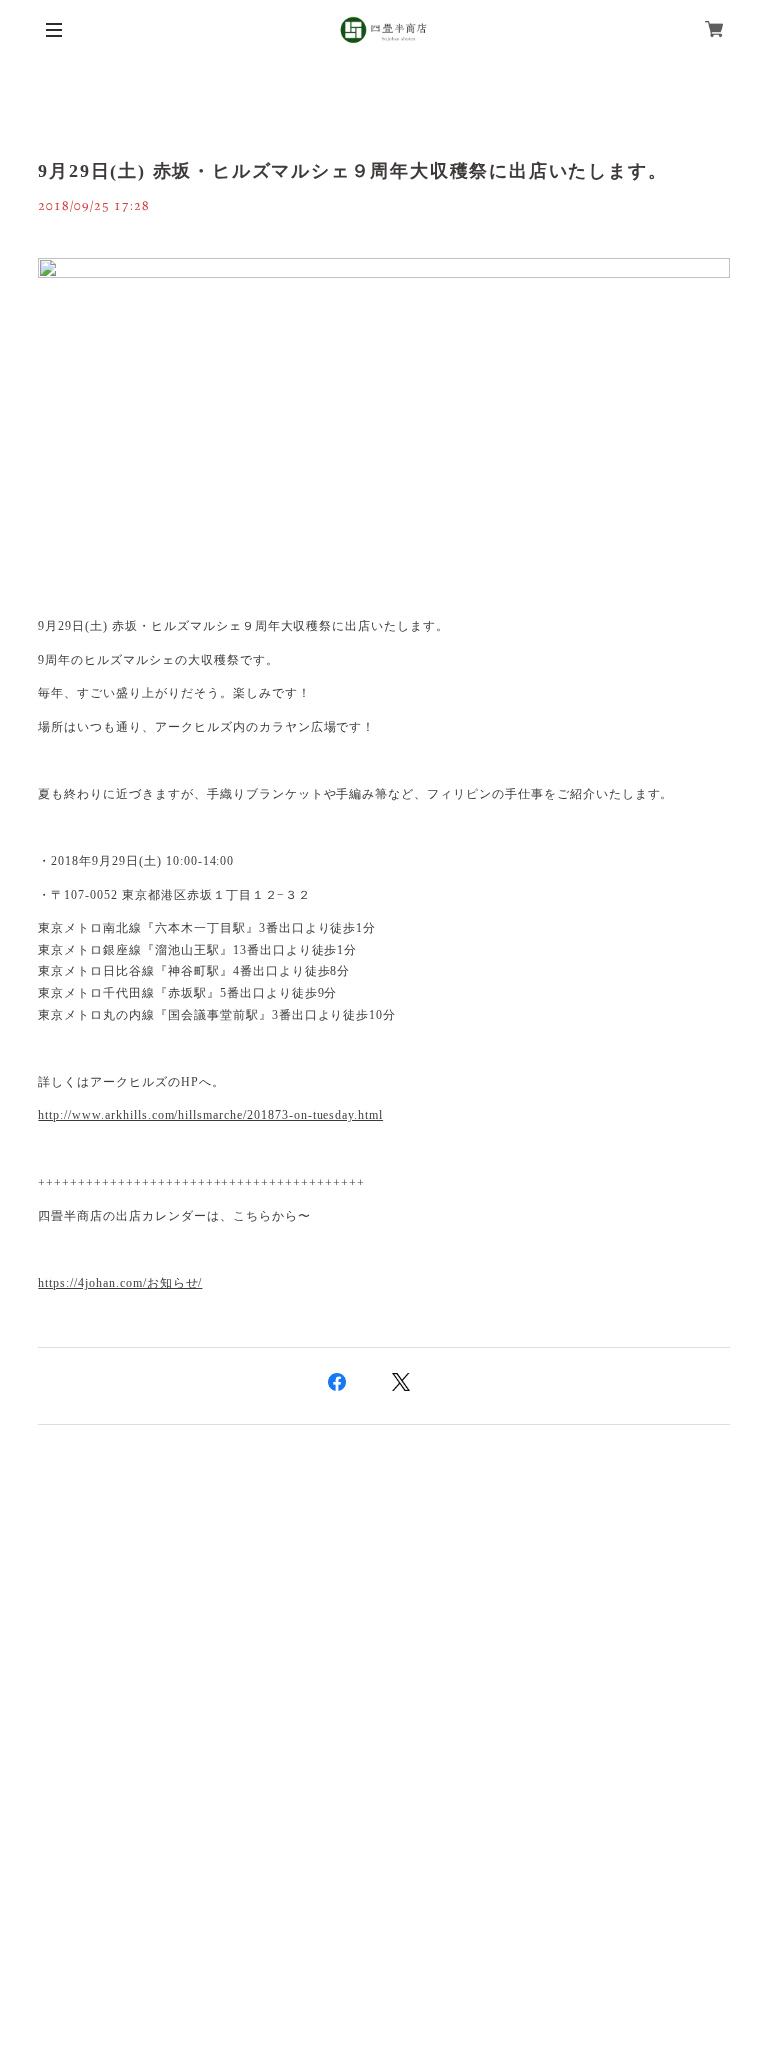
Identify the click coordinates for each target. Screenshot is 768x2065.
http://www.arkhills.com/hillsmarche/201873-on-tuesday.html (210, 1115)
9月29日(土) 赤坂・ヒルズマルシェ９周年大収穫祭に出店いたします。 (352, 171)
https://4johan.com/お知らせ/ (120, 1283)
